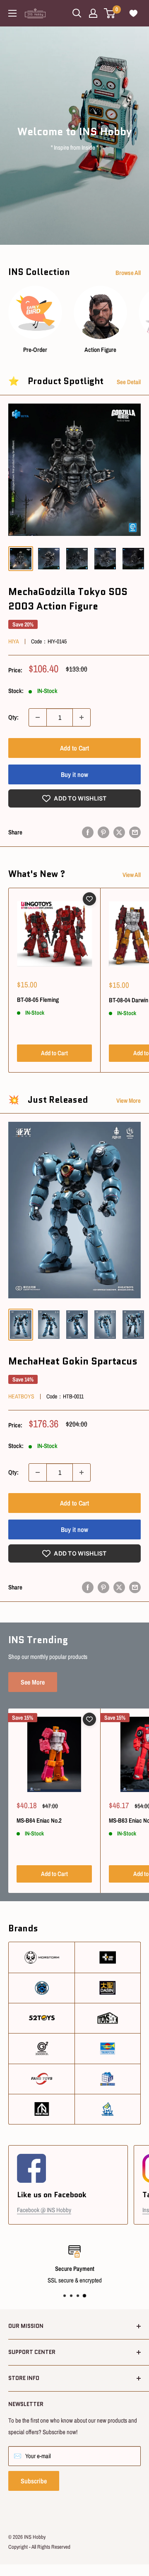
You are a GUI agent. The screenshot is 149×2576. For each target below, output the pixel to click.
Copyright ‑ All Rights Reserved (39, 2547)
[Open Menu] (12, 13)
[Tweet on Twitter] (119, 832)
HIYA (14, 641)
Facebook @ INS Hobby (44, 2210)
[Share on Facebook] (88, 832)
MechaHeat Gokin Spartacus (73, 1361)
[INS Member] (93, 13)
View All (132, 875)
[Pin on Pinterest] (103, 832)
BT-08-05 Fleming (38, 1000)
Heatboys (21, 1396)
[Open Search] (77, 13)
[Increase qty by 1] (82, 717)
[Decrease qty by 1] (38, 717)
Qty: (13, 717)
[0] (110, 13)
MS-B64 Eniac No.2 (39, 1820)
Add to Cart (74, 748)
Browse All (128, 273)
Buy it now (74, 774)
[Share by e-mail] (135, 832)
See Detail (129, 382)
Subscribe (34, 2481)
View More (129, 1100)
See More (33, 1682)
